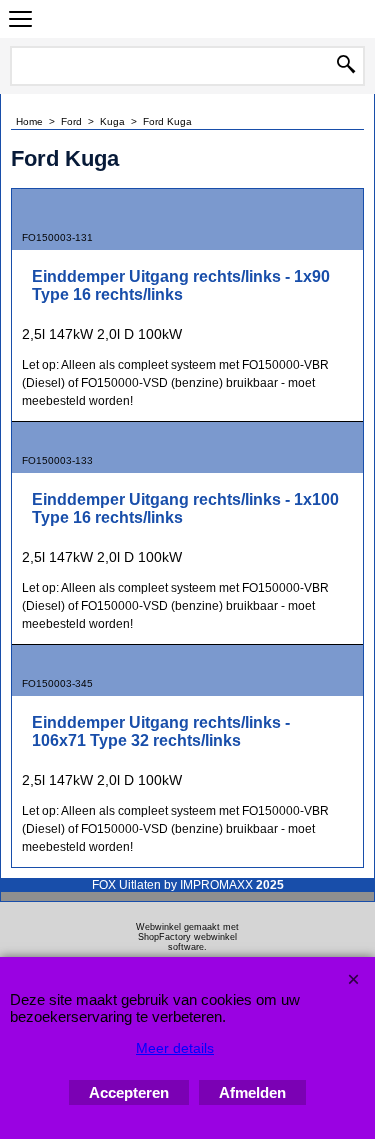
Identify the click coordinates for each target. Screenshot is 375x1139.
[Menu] (20, 21)
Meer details (175, 1048)
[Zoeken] (346, 66)
